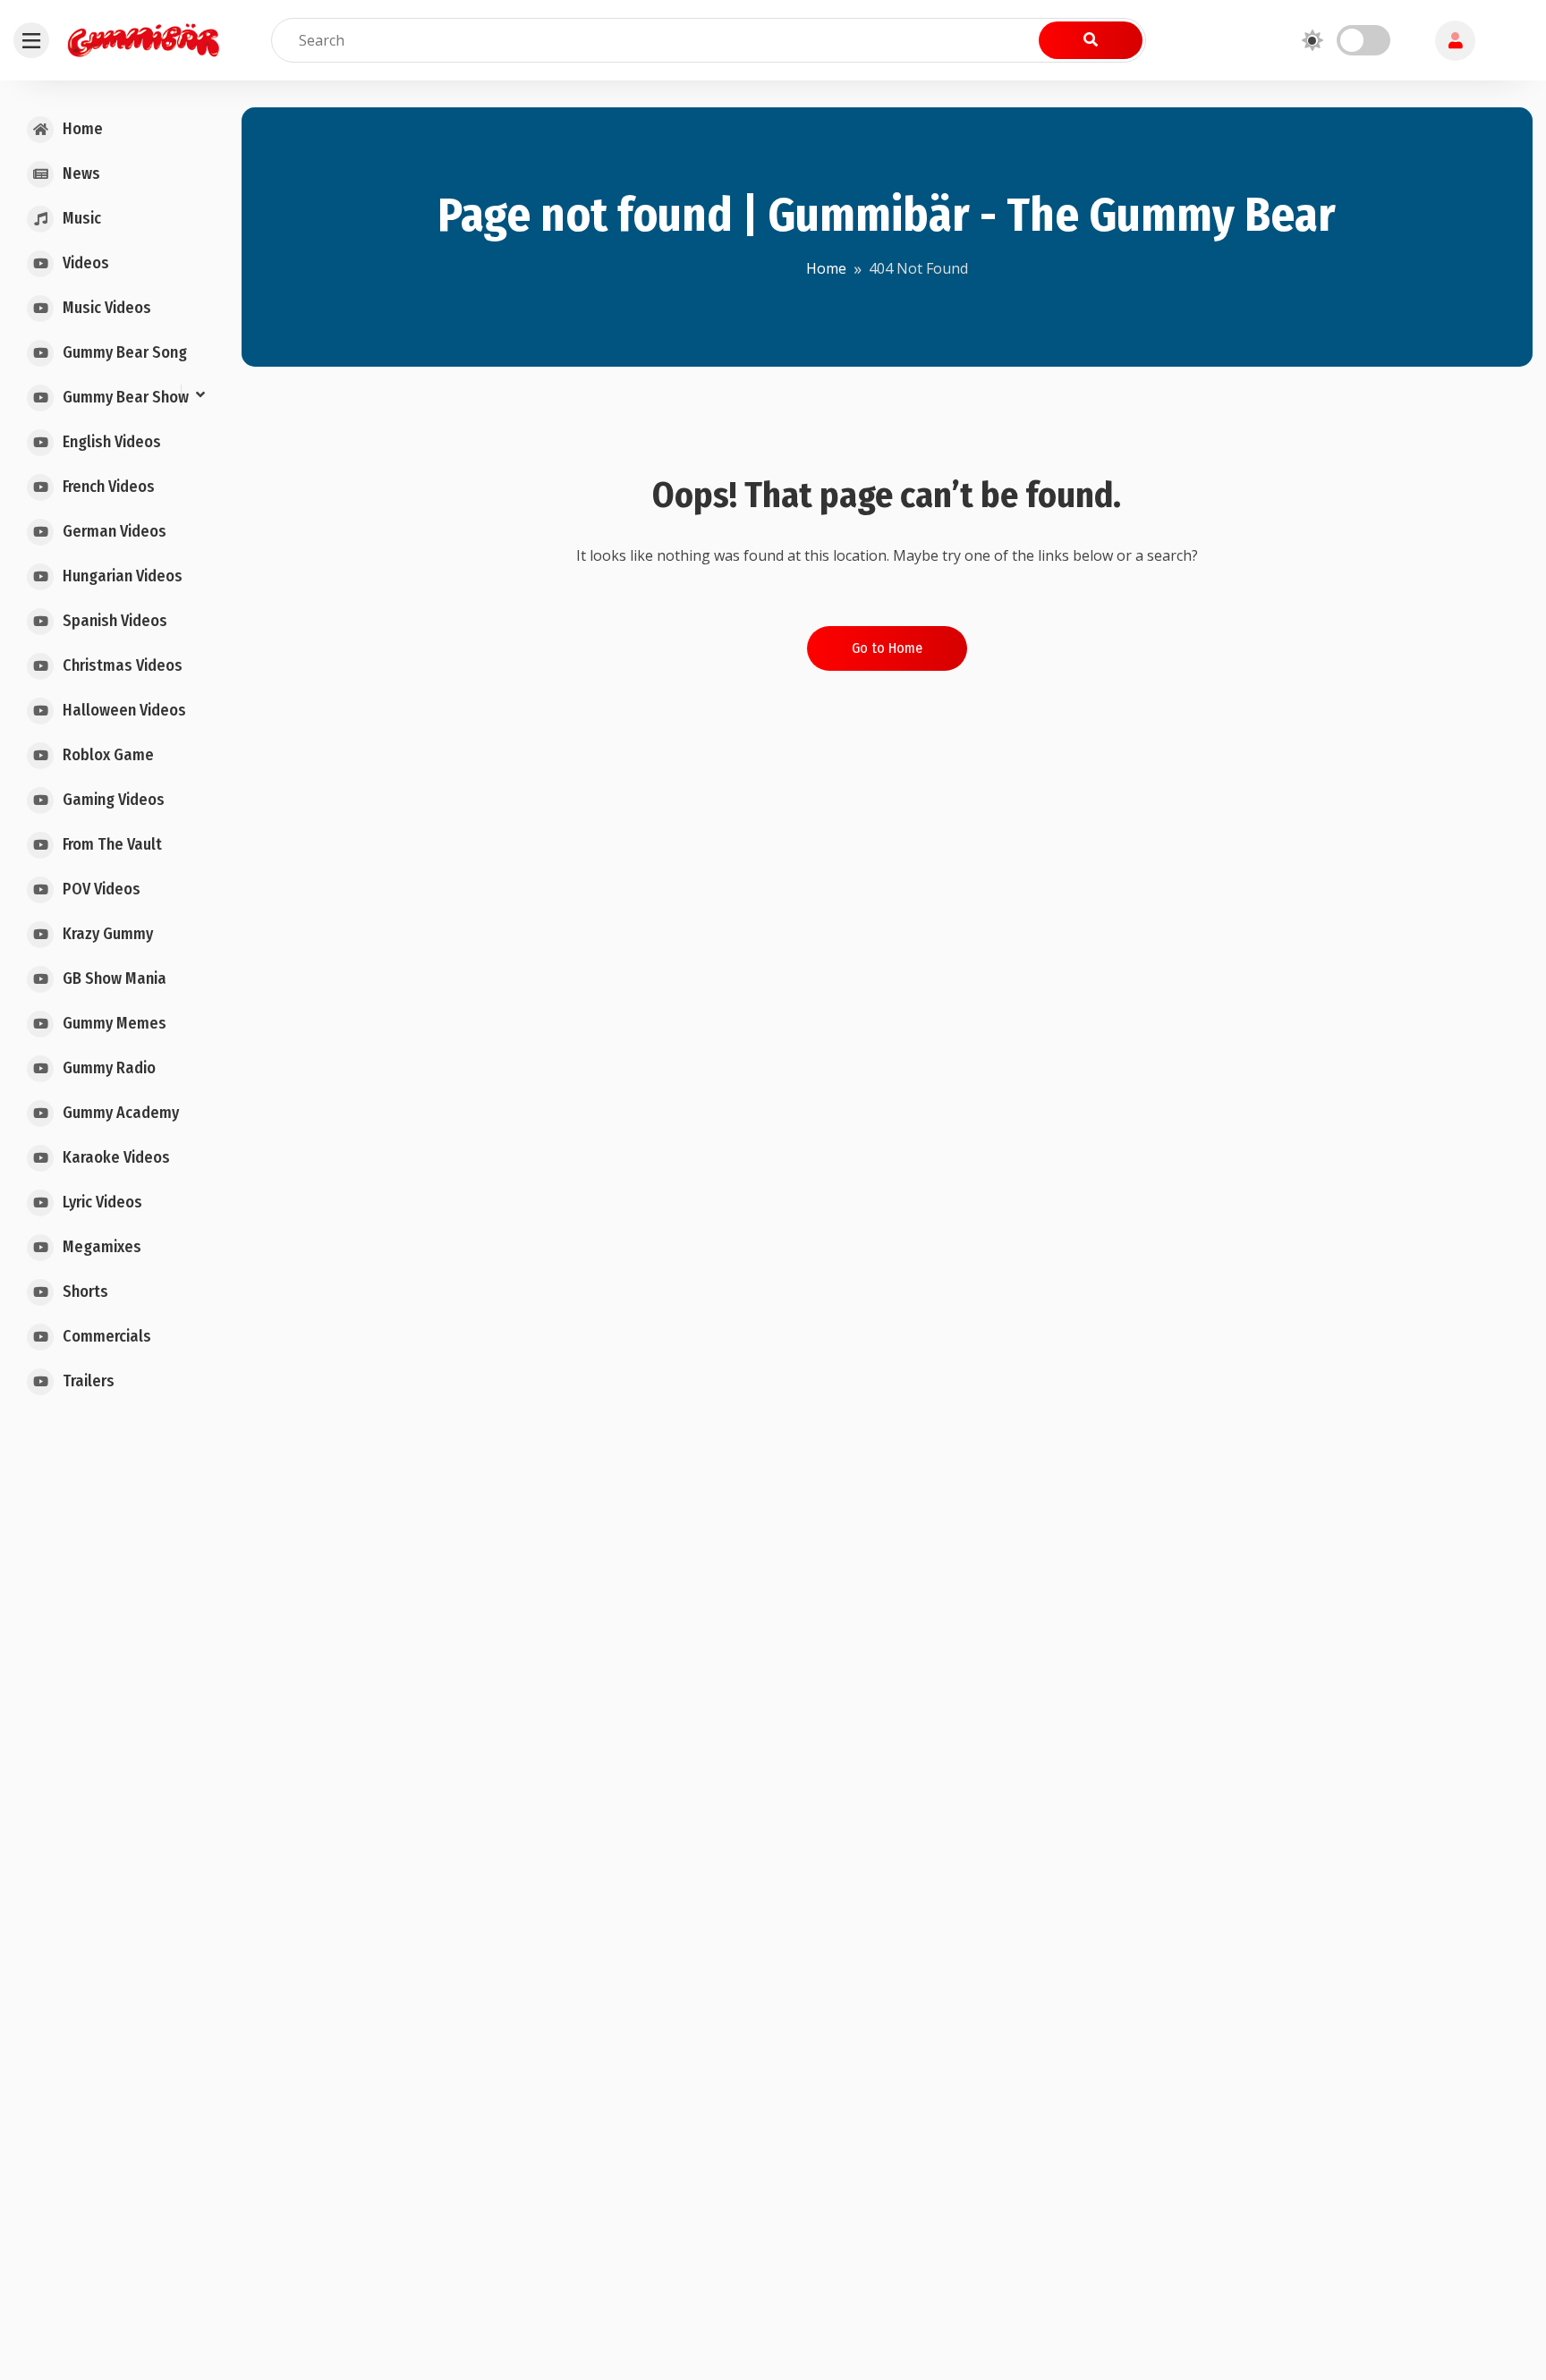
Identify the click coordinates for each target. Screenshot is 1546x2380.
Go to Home (887, 648)
